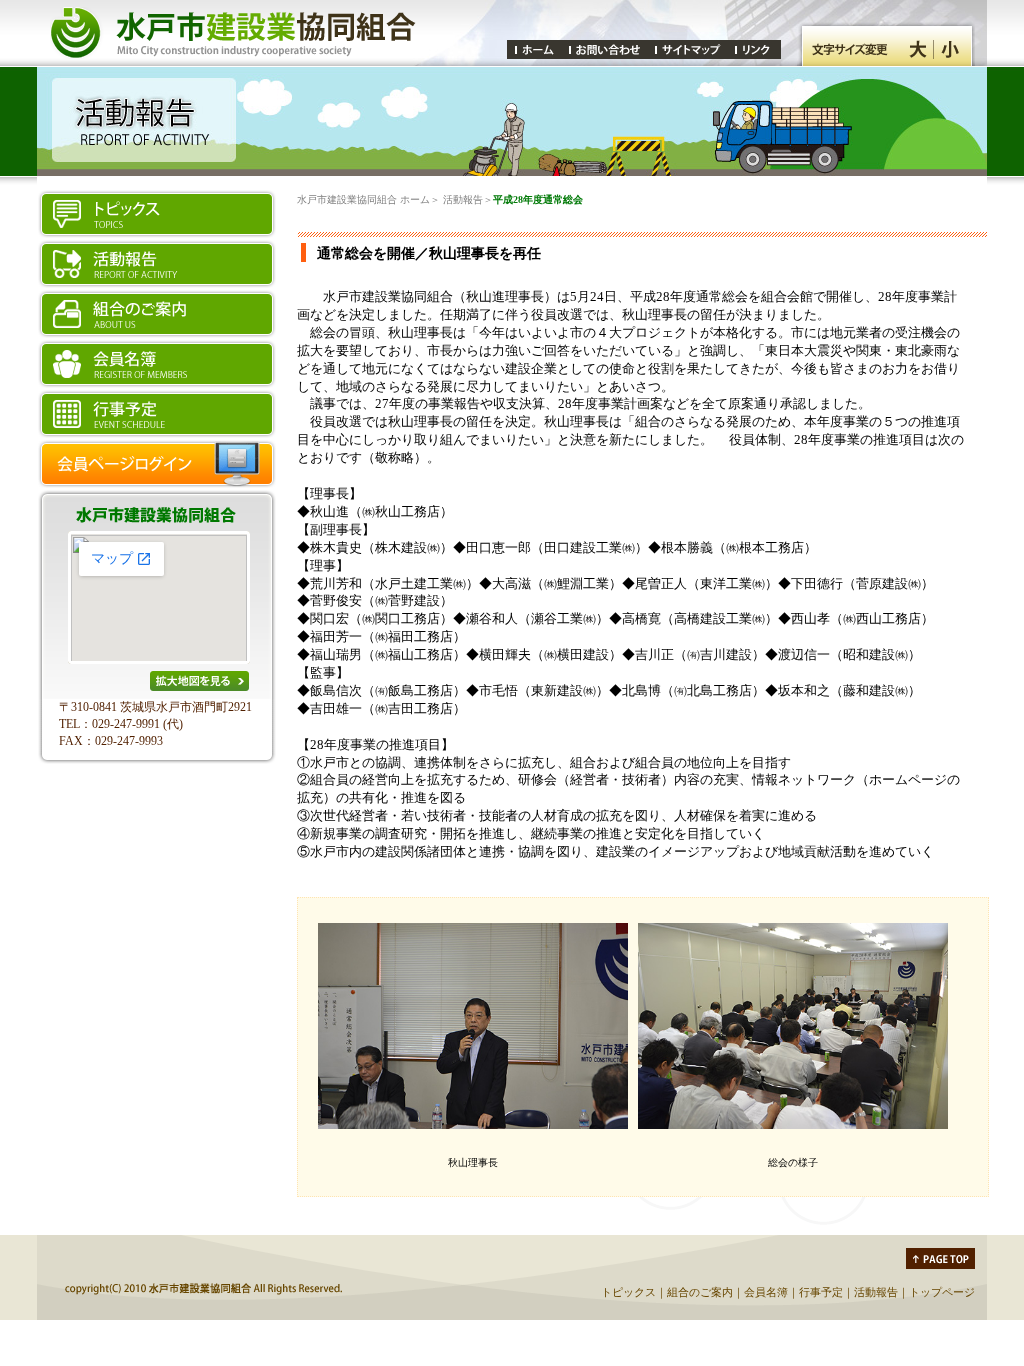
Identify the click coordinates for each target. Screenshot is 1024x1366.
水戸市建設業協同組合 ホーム (363, 199)
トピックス (628, 1292)
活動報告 (463, 199)
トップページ (942, 1292)
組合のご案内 (700, 1292)
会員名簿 (766, 1292)
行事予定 (821, 1292)
